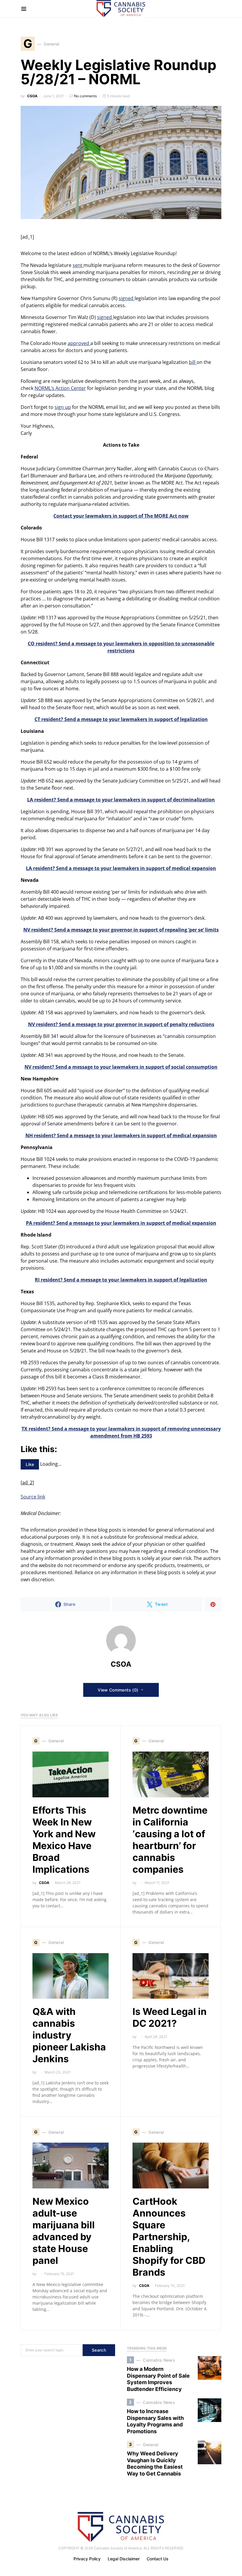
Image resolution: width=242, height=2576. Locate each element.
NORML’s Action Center (60, 388)
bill (193, 362)
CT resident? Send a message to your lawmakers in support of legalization (121, 719)
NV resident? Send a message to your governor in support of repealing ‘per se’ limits (121, 930)
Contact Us (158, 2559)
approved (79, 343)
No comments (85, 96)
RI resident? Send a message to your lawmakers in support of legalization (121, 1280)
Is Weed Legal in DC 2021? (170, 2017)
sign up (63, 407)
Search (99, 2350)
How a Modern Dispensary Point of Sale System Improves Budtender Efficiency (158, 2379)
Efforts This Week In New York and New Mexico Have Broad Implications (64, 1840)
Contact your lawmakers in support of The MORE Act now (121, 516)
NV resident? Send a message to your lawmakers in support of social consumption (121, 1067)
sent (78, 265)
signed (127, 298)
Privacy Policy (87, 2559)
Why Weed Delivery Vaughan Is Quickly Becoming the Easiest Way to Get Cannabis (155, 2464)
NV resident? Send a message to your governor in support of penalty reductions (121, 1024)
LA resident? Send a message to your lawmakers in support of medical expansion (121, 868)
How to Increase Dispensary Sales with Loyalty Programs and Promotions (155, 2421)
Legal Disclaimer (124, 2559)
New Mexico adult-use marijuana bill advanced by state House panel (64, 2231)
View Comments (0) (118, 1690)
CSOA (32, 96)
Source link (33, 1497)
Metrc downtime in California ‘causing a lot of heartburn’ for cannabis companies (170, 1840)
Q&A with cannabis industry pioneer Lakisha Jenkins (69, 2035)
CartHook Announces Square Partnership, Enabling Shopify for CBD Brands (169, 2237)
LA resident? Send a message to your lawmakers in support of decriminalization (121, 800)
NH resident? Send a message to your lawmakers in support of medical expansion (121, 1135)
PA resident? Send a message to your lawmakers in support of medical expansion (121, 1223)
